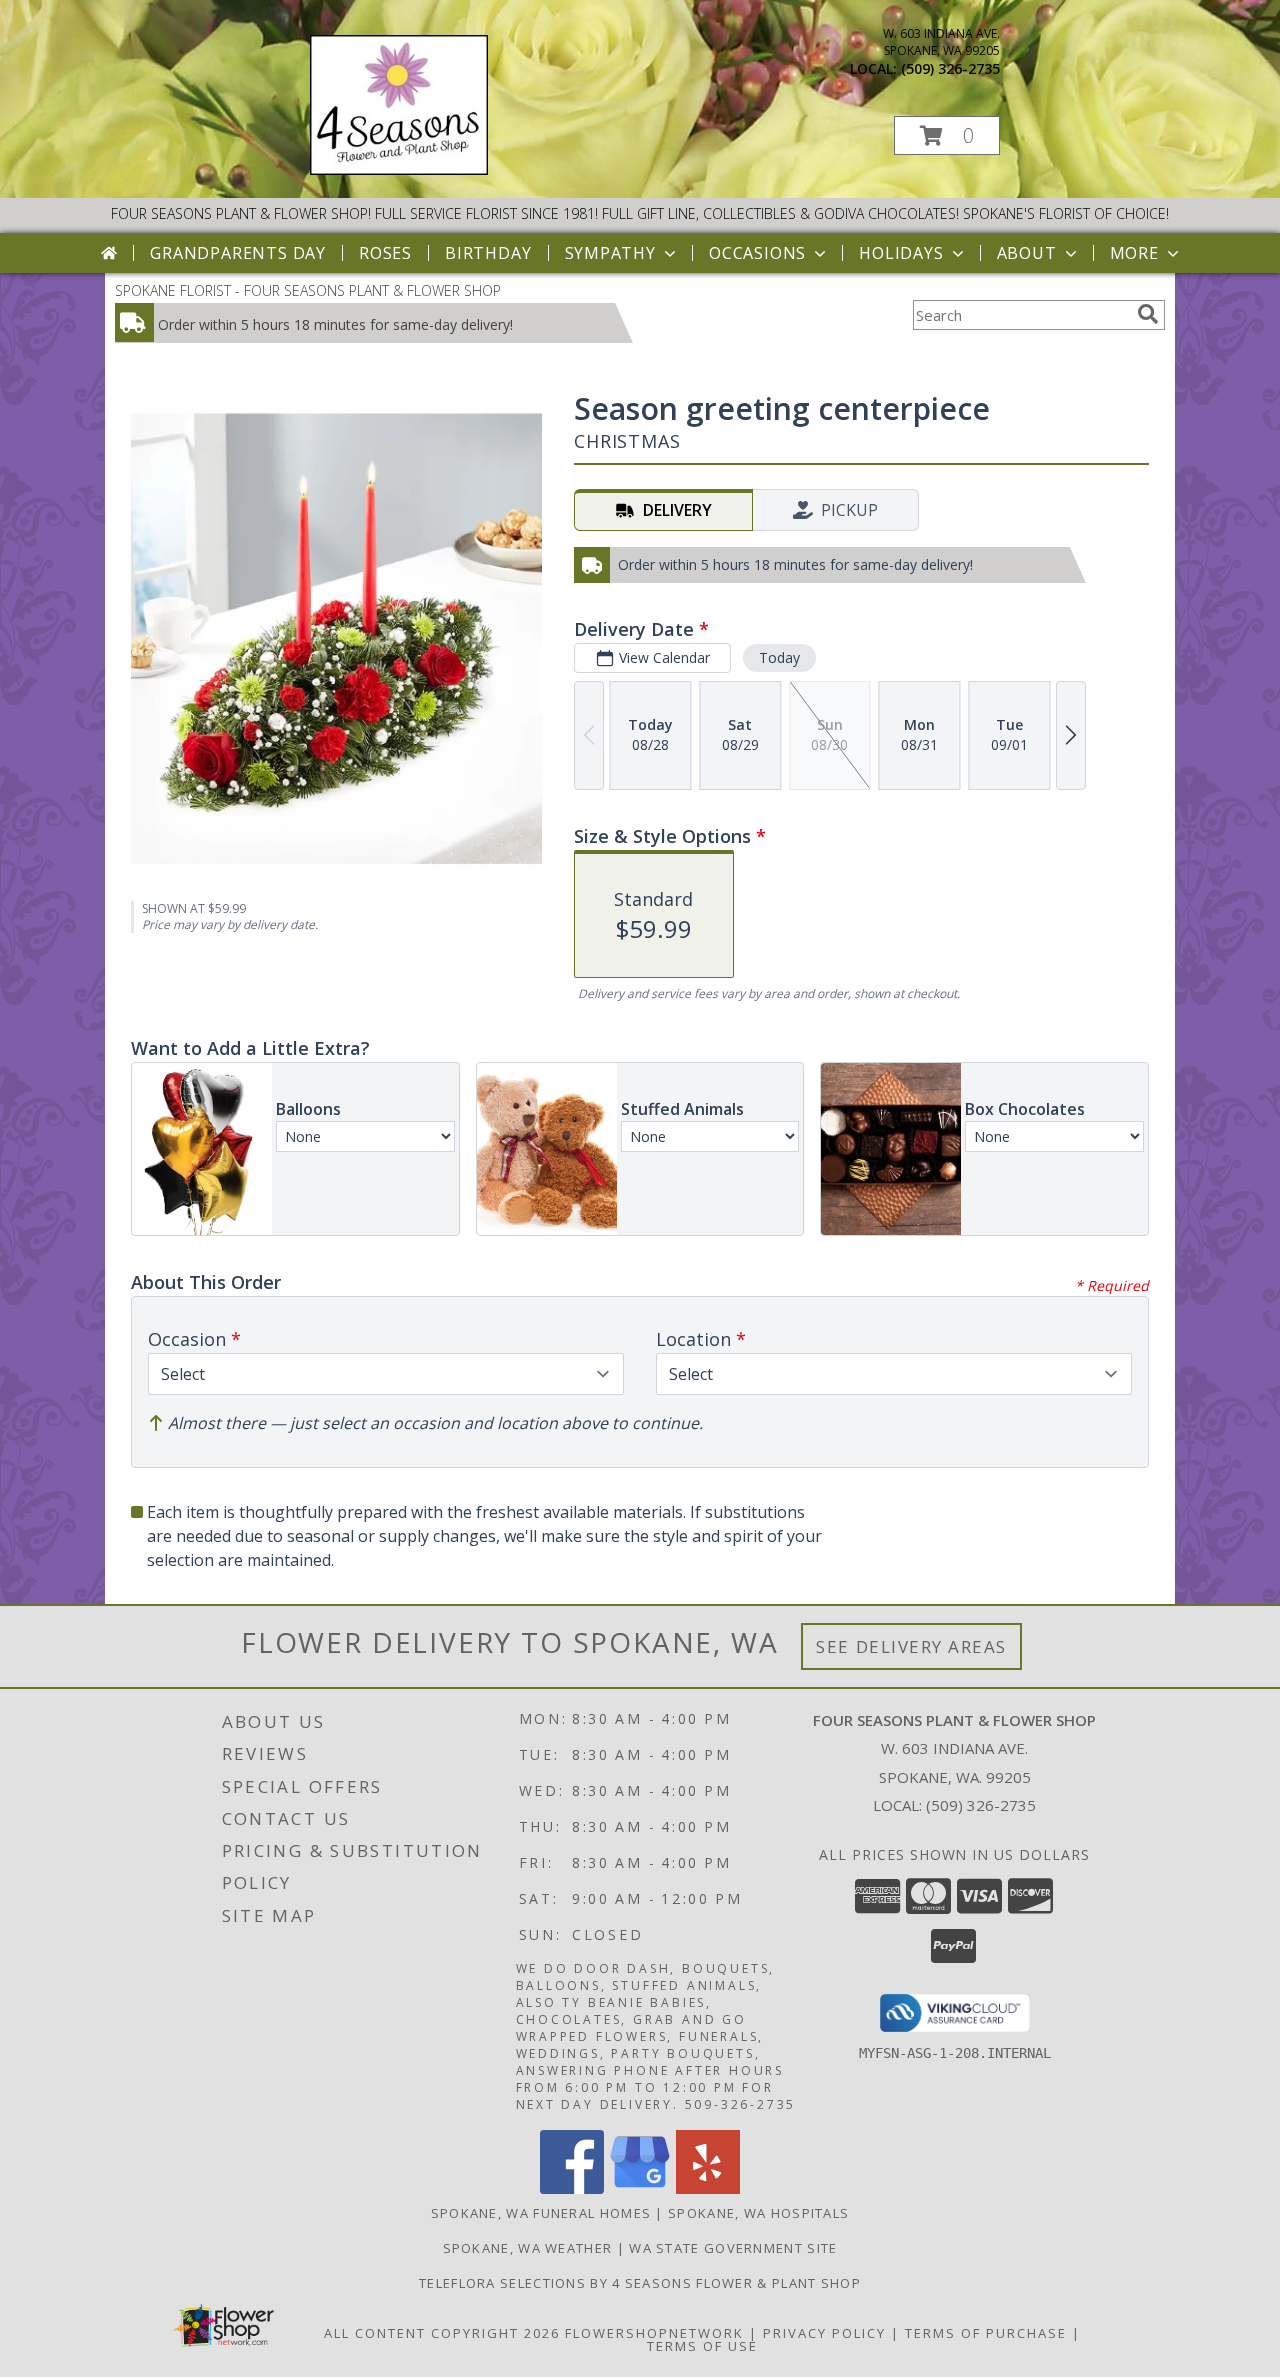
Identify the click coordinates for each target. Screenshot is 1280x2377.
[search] (1148, 314)
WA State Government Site (733, 2248)
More (1134, 253)
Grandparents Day (238, 253)
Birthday (488, 253)
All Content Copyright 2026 (442, 2333)
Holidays (901, 253)
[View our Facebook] (572, 2188)
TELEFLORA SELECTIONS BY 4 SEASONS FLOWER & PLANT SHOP (640, 2283)
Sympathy (610, 253)
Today (779, 657)
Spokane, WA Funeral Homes (541, 2213)
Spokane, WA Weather (528, 2248)
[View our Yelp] (708, 2188)
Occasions (757, 253)
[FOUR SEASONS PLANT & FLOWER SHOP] (399, 169)
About (1027, 253)
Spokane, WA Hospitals (758, 2213)
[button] (947, 135)
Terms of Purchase (986, 2333)
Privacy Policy (824, 2333)
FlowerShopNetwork (654, 2333)
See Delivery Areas (911, 1646)
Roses (385, 253)
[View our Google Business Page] (640, 2188)
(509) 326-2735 (950, 68)
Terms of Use (702, 2346)
